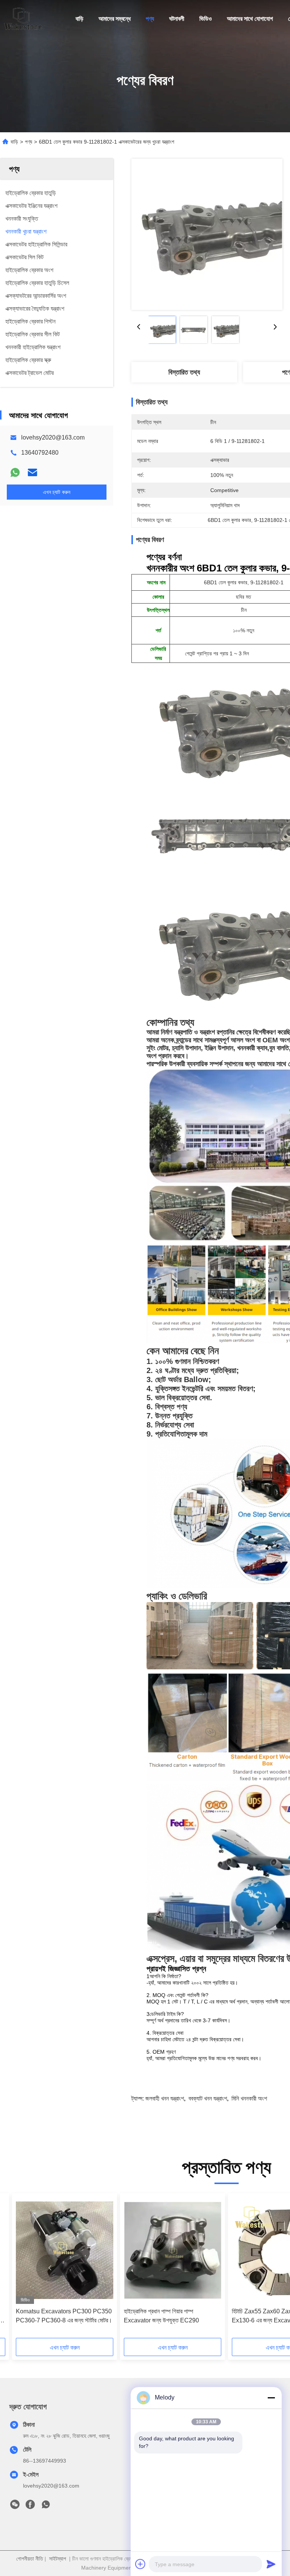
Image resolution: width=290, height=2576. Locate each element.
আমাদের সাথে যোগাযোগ (250, 19)
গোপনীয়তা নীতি (30, 2559)
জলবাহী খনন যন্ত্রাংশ (165, 2098)
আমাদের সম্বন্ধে (115, 19)
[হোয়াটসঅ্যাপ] (15, 472)
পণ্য (150, 19)
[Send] (271, 2564)
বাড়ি (79, 19)
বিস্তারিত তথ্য (184, 372)
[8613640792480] (46, 2506)
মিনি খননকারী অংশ (249, 2098)
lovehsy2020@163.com (53, 437)
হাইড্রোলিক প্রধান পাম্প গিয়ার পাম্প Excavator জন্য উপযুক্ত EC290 (161, 2316)
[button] (50, 2268)
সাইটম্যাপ (58, 2559)
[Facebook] (30, 2506)
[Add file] (140, 2564)
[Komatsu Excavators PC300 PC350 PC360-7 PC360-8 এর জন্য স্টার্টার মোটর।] (65, 2250)
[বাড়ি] (23, 19)
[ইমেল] (32, 472)
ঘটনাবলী (177, 19)
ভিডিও (206, 19)
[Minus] (271, 2398)
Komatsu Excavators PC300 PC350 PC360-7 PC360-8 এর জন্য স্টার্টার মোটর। (64, 2316)
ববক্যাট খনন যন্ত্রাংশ (208, 2098)
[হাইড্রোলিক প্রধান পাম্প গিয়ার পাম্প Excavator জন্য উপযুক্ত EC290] (173, 2250)
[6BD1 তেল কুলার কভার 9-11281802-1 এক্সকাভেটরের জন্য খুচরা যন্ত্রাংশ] (207, 234)
